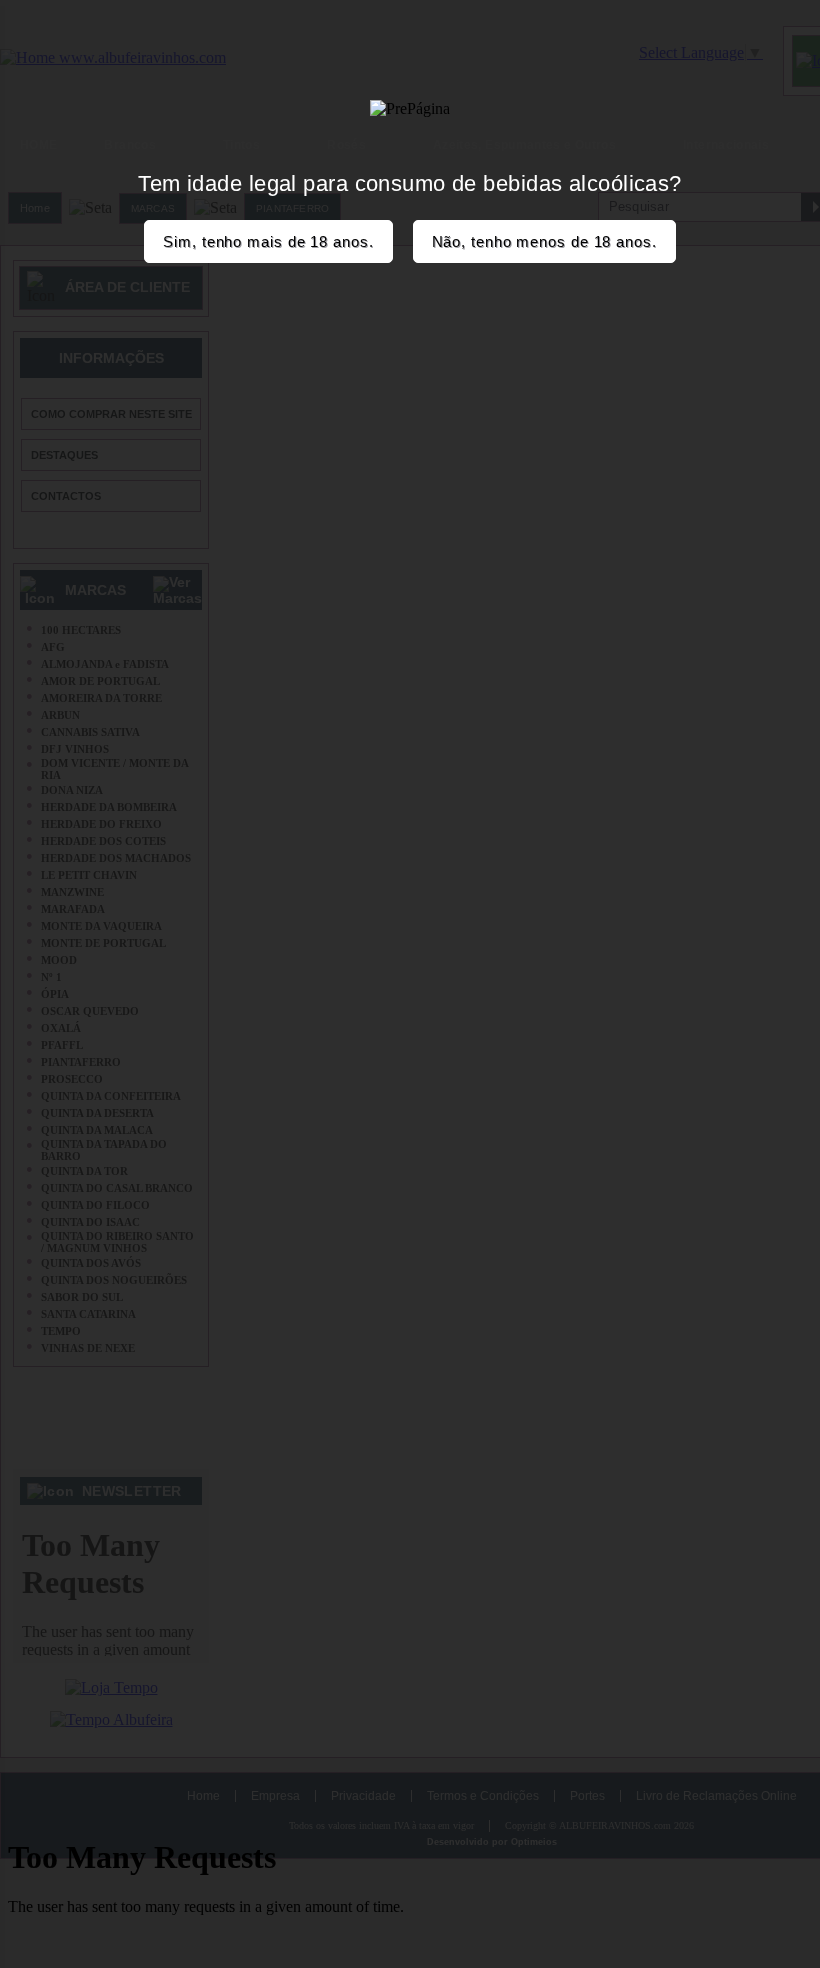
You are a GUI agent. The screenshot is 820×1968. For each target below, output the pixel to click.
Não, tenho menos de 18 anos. (544, 241)
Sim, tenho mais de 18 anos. (268, 241)
